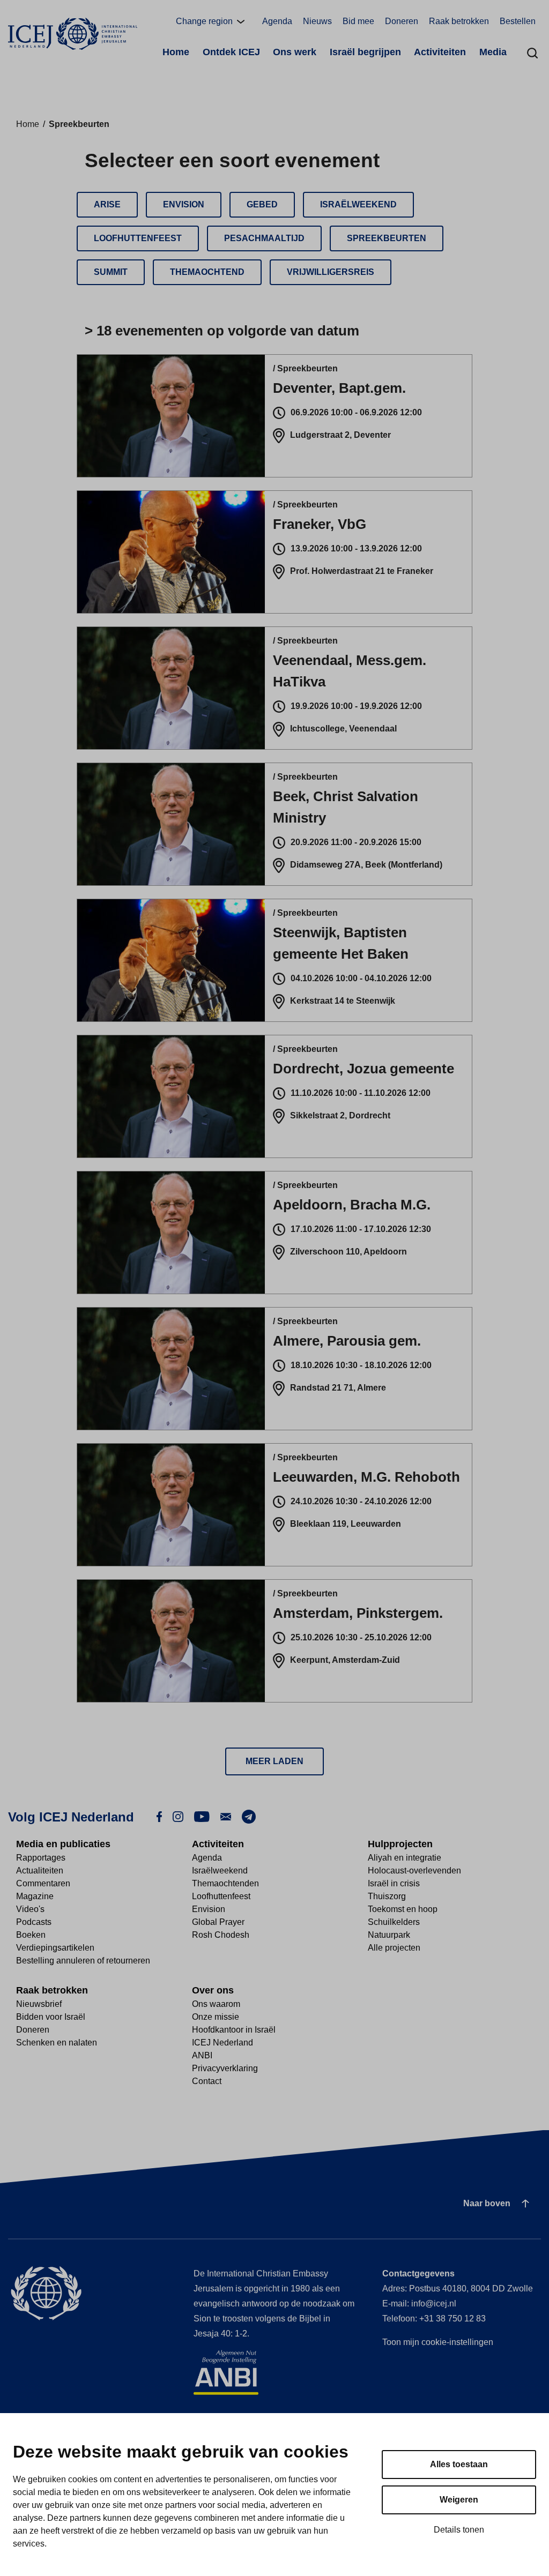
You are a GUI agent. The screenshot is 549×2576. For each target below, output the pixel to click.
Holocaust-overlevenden (414, 1871)
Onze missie (216, 2017)
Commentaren (43, 1883)
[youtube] (202, 1816)
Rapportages (41, 1858)
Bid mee (358, 21)
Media (493, 52)
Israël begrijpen (365, 52)
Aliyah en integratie (405, 1858)
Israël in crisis (394, 1883)
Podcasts (34, 1922)
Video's (30, 1909)
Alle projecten (394, 1948)
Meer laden (274, 1761)
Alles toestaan (459, 2464)
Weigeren (459, 2500)
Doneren (402, 21)
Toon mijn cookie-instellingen (438, 2342)
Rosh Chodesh (221, 1935)
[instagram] (178, 1816)
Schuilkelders (394, 1922)
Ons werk (295, 52)
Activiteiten (440, 52)
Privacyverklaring (225, 2068)
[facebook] (159, 1816)
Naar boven (487, 2203)
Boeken (31, 1935)
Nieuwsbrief (39, 2004)
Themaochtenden (225, 1883)
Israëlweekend (220, 1871)
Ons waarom (216, 2004)
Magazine (35, 1896)
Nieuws (317, 21)
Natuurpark (389, 1935)
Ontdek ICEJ (231, 52)
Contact (207, 2081)
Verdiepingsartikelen (55, 1948)
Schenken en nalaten (57, 2043)
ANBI (202, 2055)
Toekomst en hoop (403, 1909)
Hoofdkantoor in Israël (234, 2030)
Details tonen (459, 2530)
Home (176, 52)
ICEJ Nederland (222, 2043)
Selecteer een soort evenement (232, 160)
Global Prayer (218, 1922)
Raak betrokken (459, 21)
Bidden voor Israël (51, 2017)
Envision (209, 1909)
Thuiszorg (387, 1896)
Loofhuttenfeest (221, 1896)
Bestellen (518, 21)
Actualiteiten (40, 1871)
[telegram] (249, 1816)
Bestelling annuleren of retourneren (83, 1961)
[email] (226, 1816)
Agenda (277, 21)
